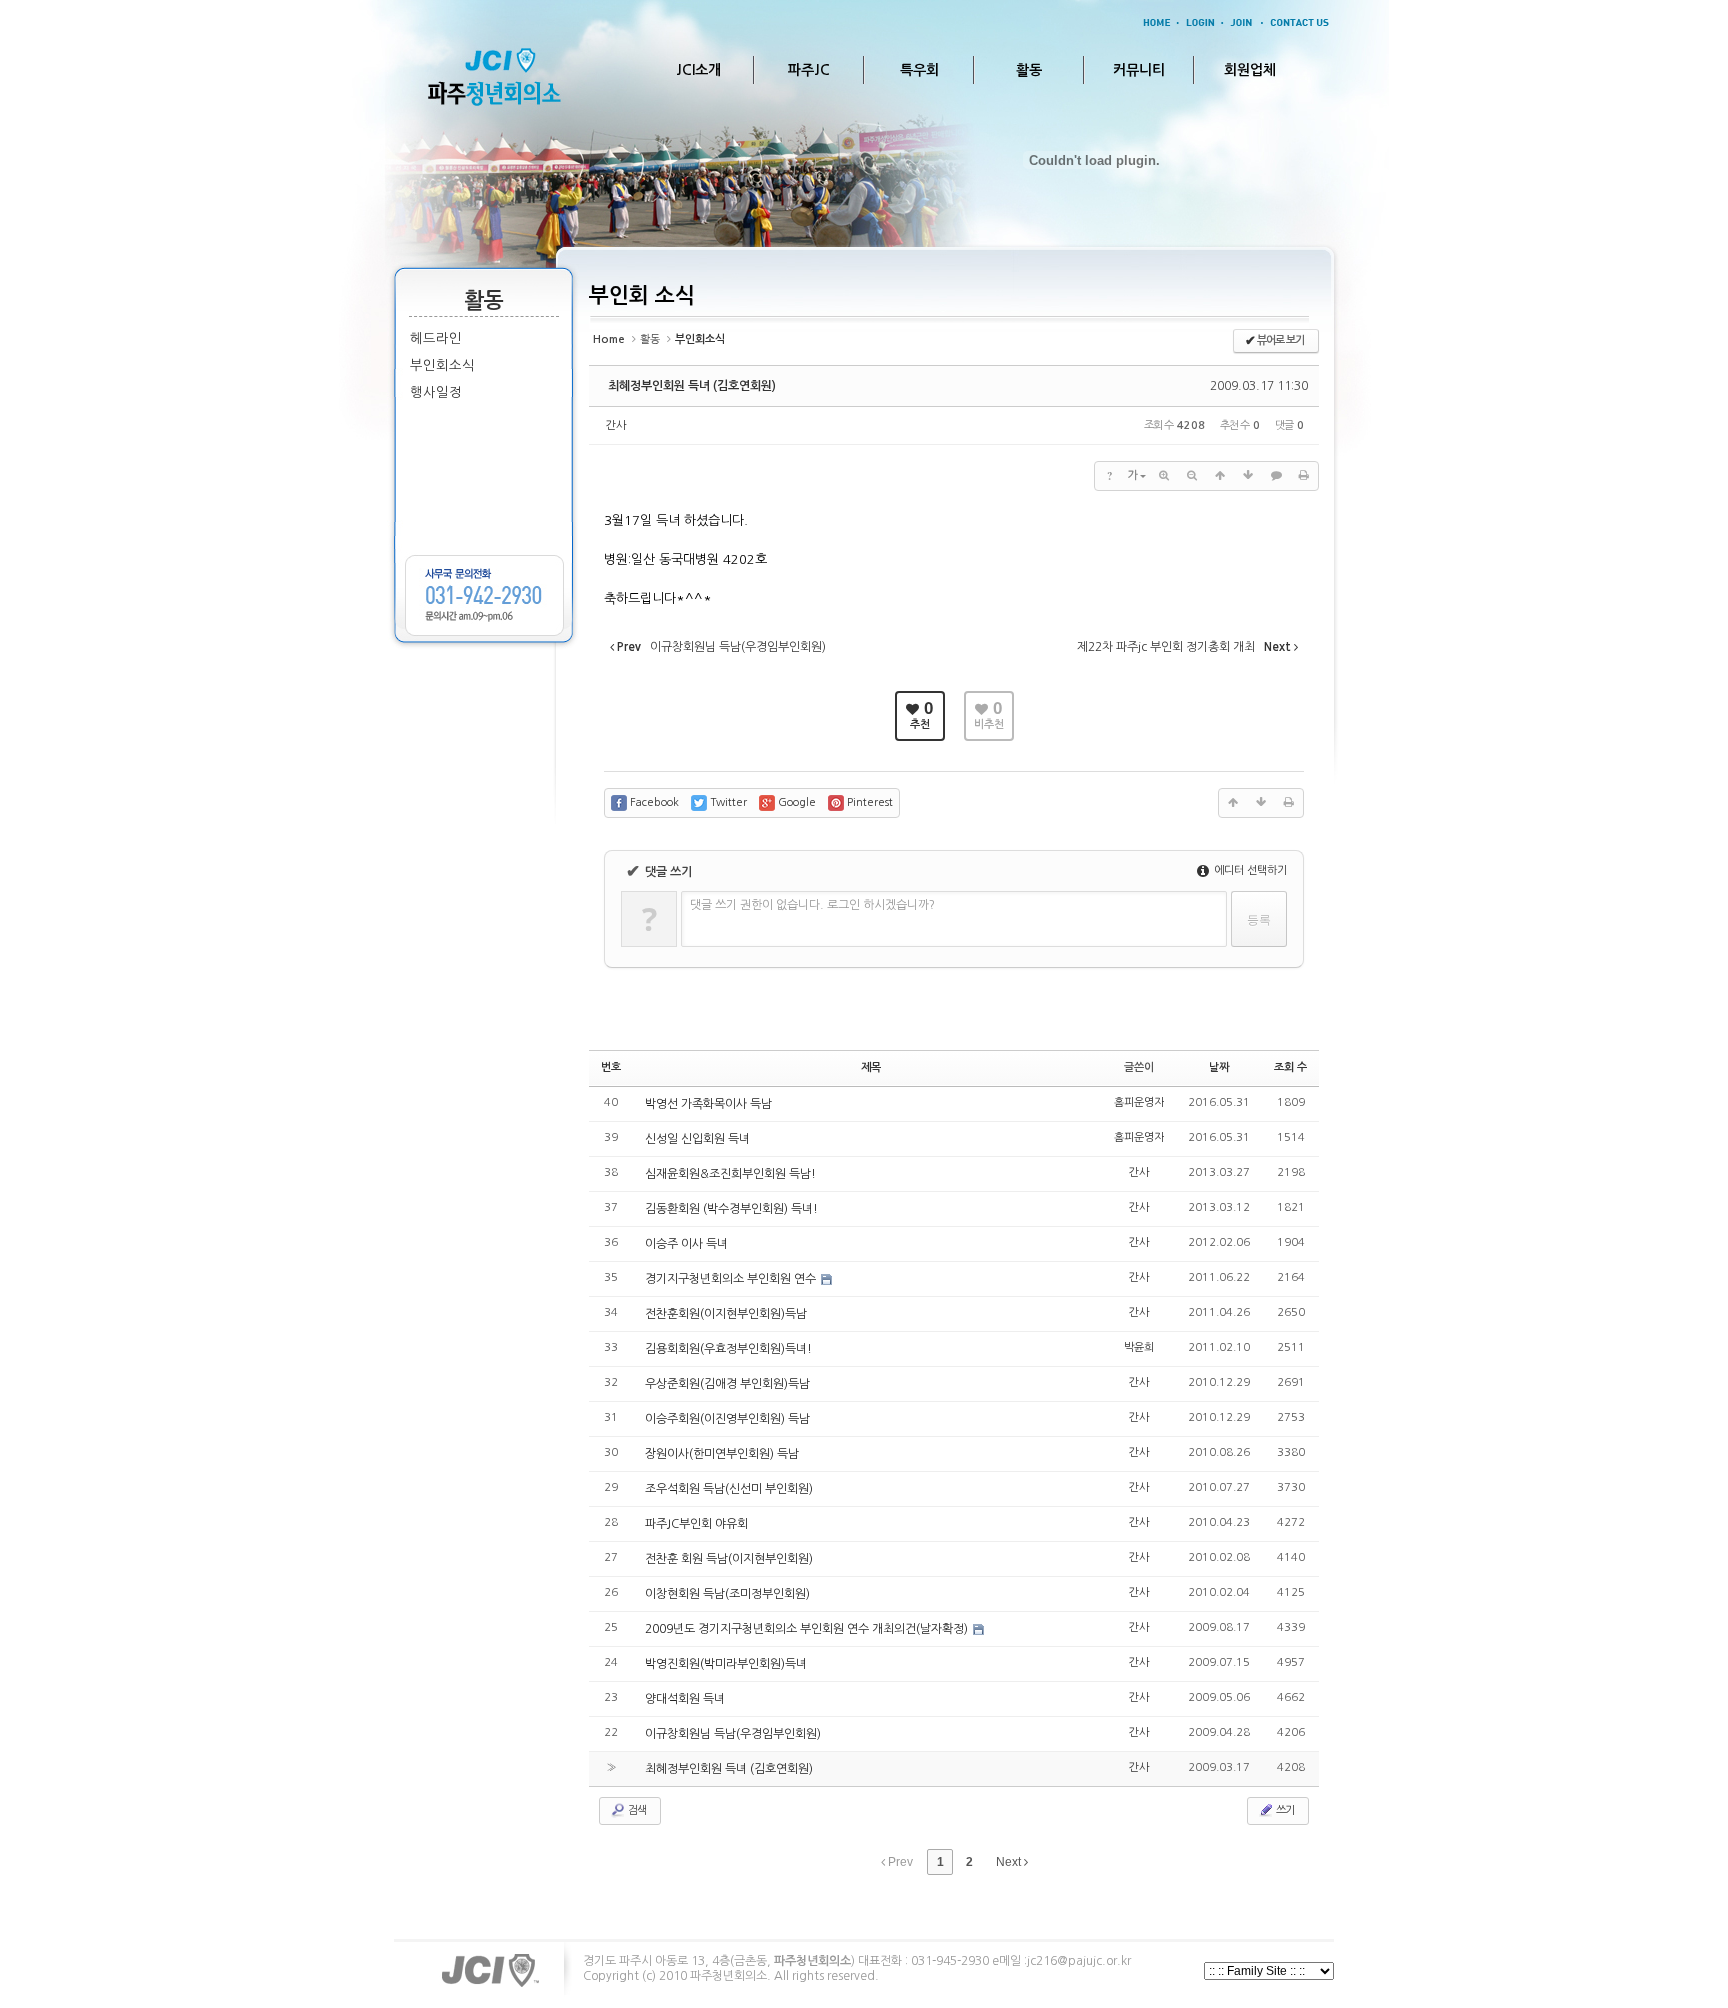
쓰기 (1284, 1810)
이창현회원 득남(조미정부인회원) (727, 1594)
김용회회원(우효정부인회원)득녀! (728, 1349)
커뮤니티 (1139, 70)
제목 (871, 1067)
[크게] (1164, 476)
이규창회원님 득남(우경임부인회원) (733, 1734)
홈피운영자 (1139, 1102)
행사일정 (436, 392)
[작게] (1192, 476)
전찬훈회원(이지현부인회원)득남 (726, 1314)
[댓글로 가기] (1276, 476)
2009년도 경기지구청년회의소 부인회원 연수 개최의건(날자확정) (808, 1629)
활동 (1029, 70)
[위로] (1220, 476)
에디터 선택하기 (1249, 870)
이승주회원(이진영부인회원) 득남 (727, 1419)
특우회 (919, 70)
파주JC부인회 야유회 (696, 1524)
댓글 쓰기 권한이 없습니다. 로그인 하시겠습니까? (812, 905)
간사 (616, 425)
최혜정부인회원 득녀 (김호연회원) (692, 386)
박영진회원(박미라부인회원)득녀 (726, 1664)
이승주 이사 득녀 (686, 1244)
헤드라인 (436, 338)
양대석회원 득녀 (685, 1699)
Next (1010, 1862)
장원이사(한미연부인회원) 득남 (722, 1454)
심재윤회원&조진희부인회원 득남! (730, 1174)
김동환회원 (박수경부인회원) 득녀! (731, 1209)
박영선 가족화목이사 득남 (708, 1104)
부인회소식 (442, 365)
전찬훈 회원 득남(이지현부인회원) (729, 1559)
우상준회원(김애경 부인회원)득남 (727, 1384)
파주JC (809, 70)
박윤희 (1139, 1347)
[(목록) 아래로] (1248, 476)
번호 (611, 1067)
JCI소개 (698, 70)
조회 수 (1290, 1067)
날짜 (1219, 1067)
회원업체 (1250, 70)
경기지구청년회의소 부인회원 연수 (732, 1279)
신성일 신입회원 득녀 (697, 1139)
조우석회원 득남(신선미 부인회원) (729, 1489)
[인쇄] (1304, 476)
